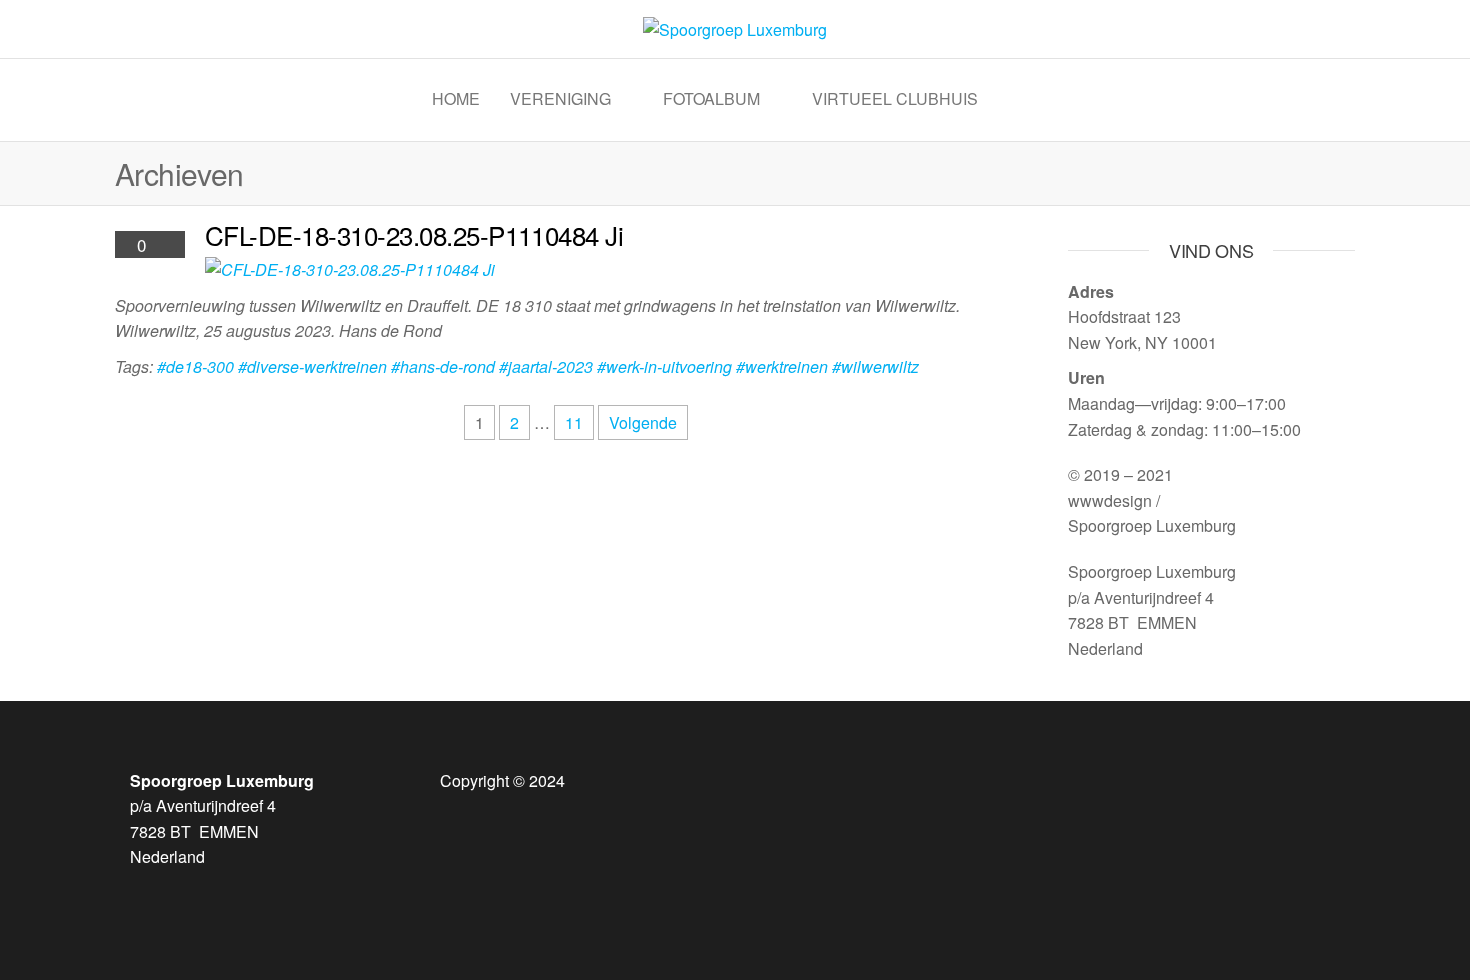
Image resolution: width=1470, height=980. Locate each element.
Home (456, 98)
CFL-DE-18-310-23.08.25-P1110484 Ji (414, 234)
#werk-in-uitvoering (664, 366)
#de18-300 (195, 366)
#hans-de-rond (443, 366)
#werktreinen (782, 366)
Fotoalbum (711, 98)
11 (574, 422)
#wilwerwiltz (875, 366)
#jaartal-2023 (546, 366)
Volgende (643, 422)
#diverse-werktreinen (312, 366)
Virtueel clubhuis (895, 98)
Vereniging (560, 98)
